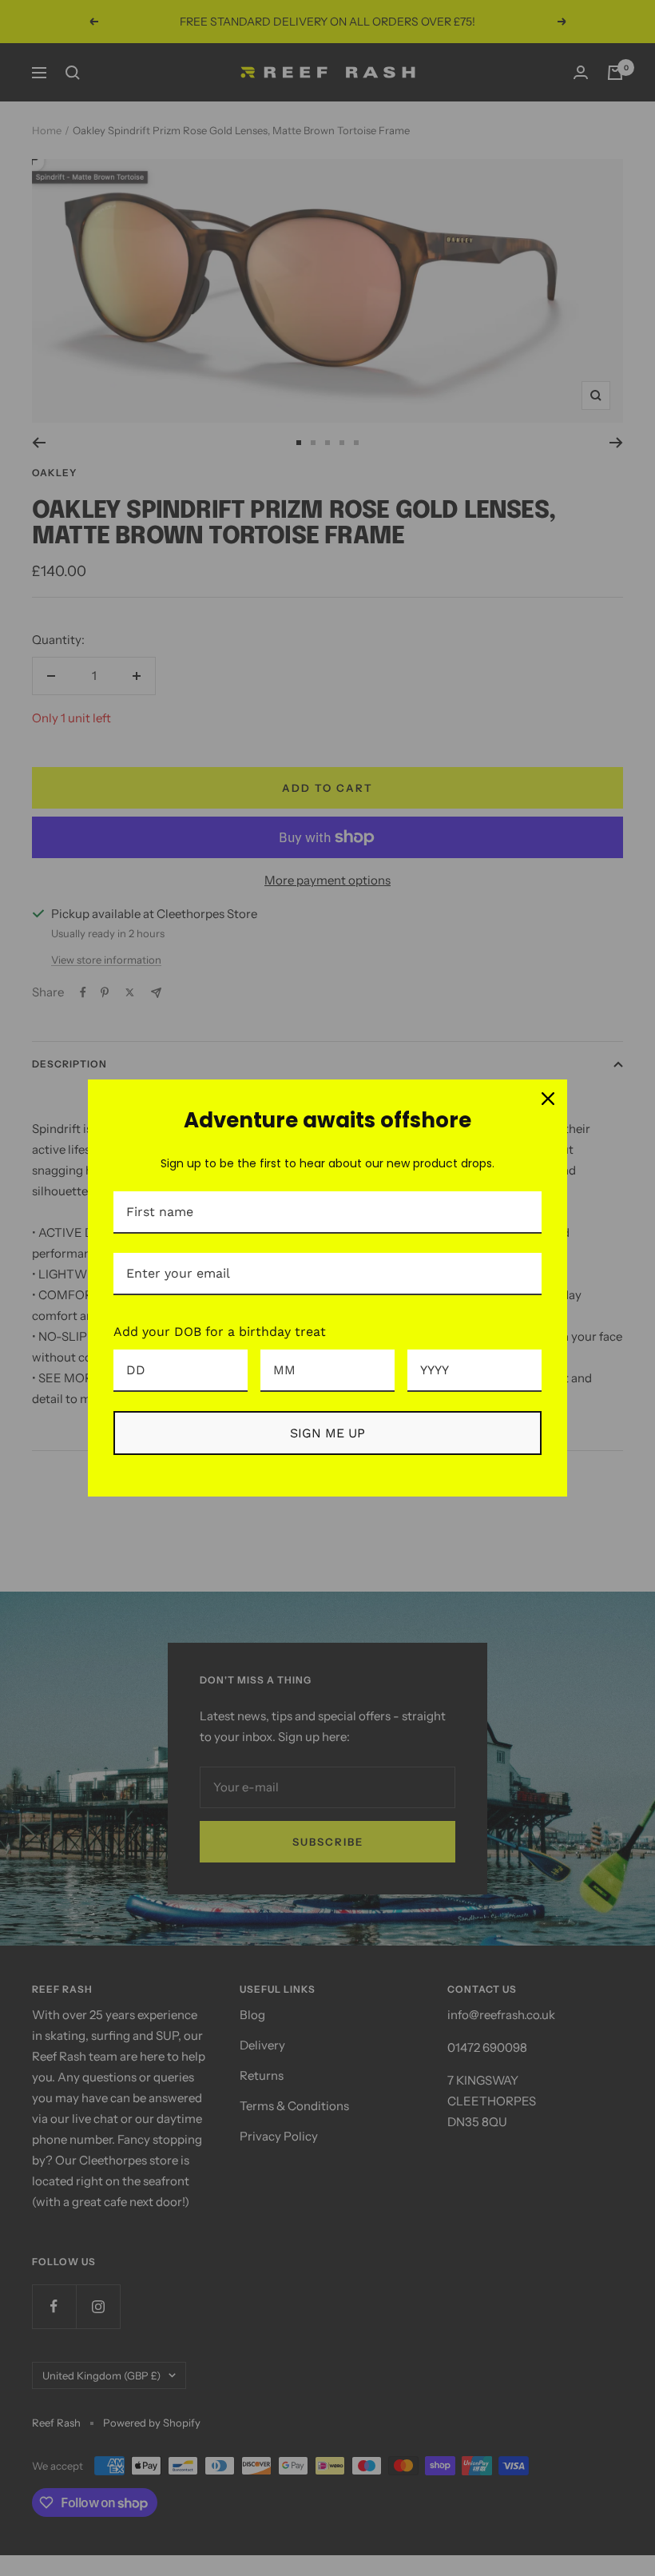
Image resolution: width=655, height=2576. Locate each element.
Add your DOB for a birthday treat (220, 1332)
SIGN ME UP (327, 1433)
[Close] (548, 1099)
